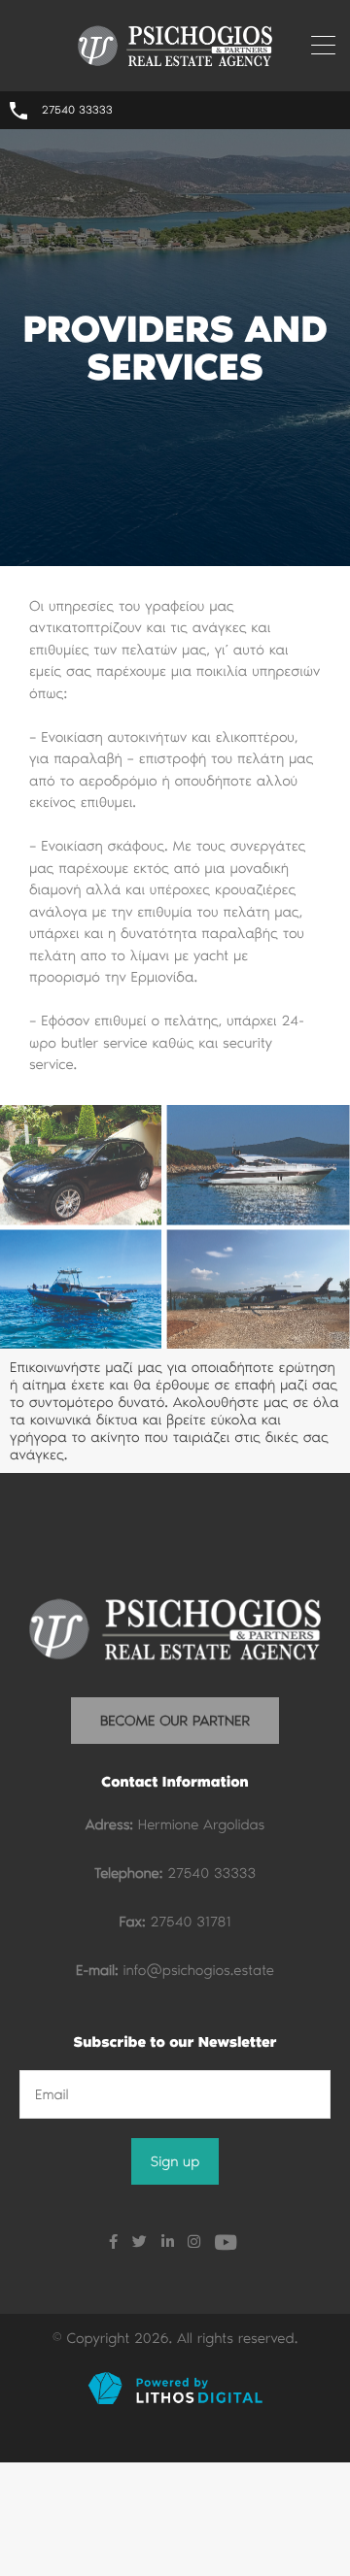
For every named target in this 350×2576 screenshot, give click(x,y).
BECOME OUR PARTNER (175, 1721)
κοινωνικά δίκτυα (84, 1420)
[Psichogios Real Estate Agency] (175, 63)
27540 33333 (77, 111)
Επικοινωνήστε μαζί (73, 1367)
